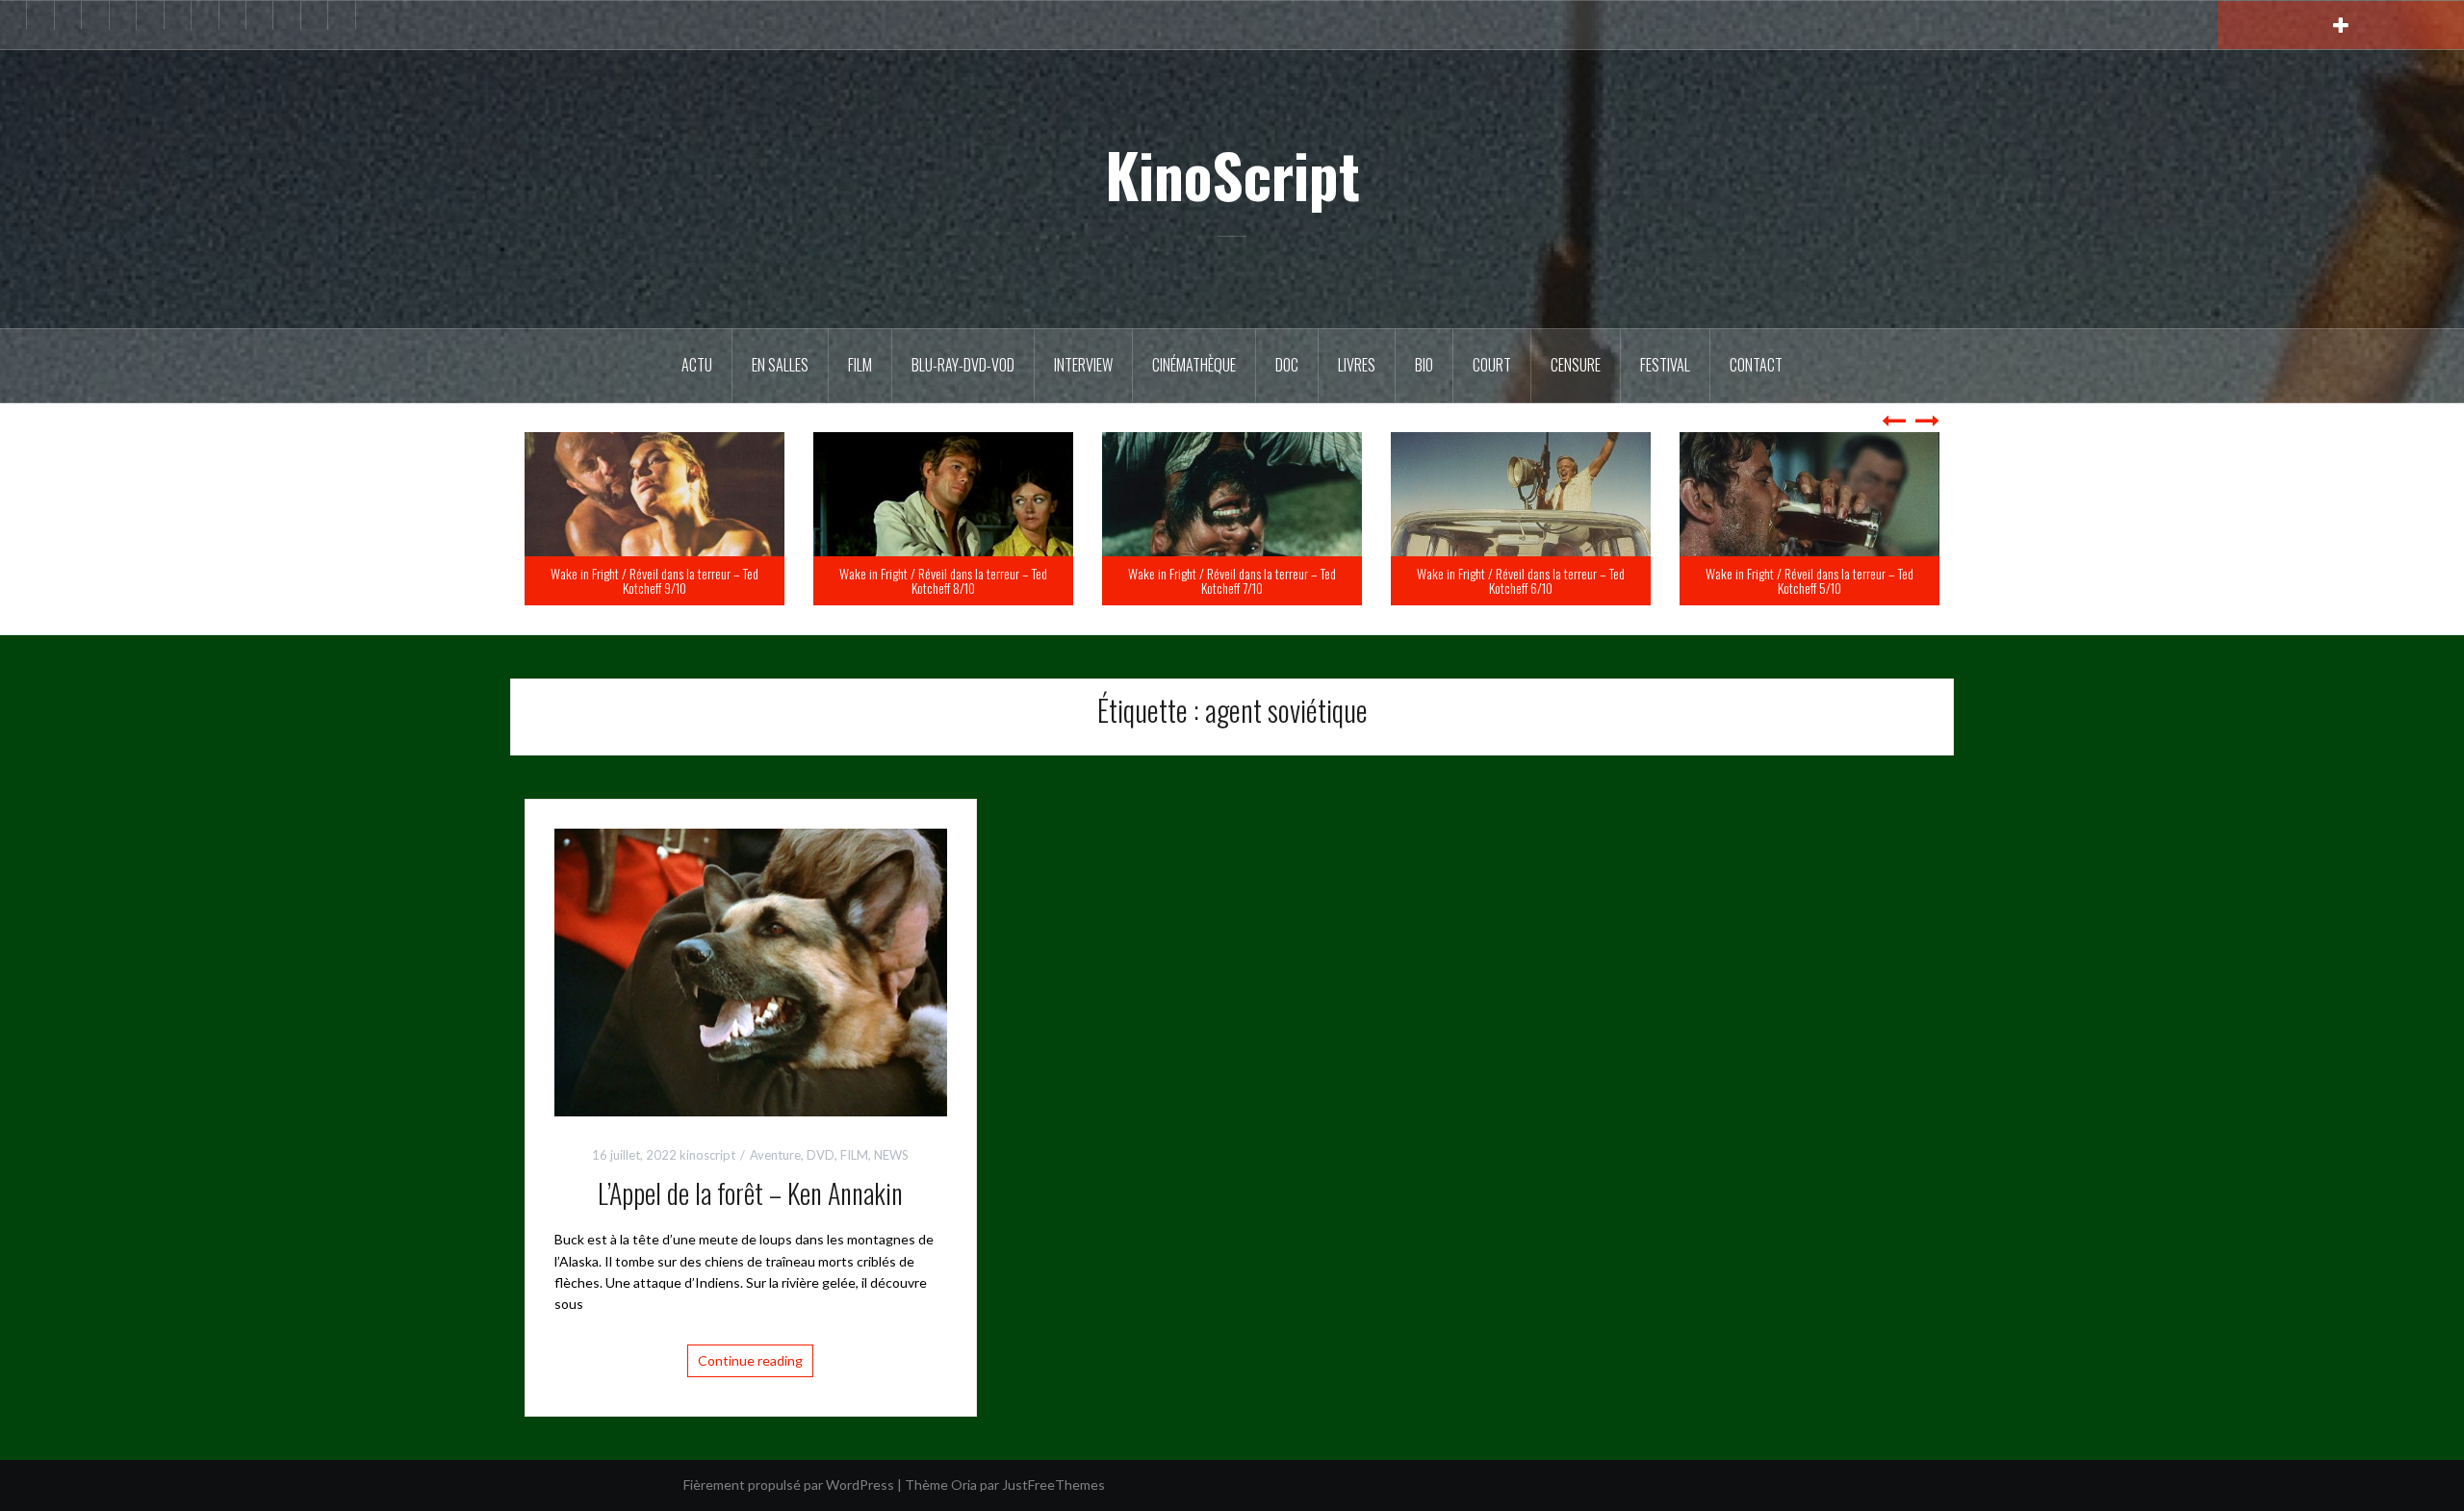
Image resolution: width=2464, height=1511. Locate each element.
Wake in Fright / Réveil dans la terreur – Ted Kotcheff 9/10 (943, 580)
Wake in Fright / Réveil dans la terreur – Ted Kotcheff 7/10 (1521, 580)
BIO (1424, 365)
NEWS (891, 1155)
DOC (1287, 365)
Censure (1576, 365)
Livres (1357, 365)
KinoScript (1232, 174)
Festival (1665, 365)
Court (1492, 365)
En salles (780, 365)
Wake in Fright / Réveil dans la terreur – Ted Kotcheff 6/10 (1809, 580)
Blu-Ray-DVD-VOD (963, 365)
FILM (860, 365)
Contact (1756, 365)
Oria (964, 1485)
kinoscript (707, 1155)
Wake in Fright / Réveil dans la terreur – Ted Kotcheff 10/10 (654, 580)
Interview (1083, 365)
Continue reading (750, 1360)
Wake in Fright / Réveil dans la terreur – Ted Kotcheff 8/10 (1232, 580)
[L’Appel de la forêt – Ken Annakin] (751, 971)
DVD (821, 1155)
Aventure (775, 1155)
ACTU (697, 365)
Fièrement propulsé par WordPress (789, 1485)
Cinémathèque (1194, 365)
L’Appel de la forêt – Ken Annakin (750, 1193)
